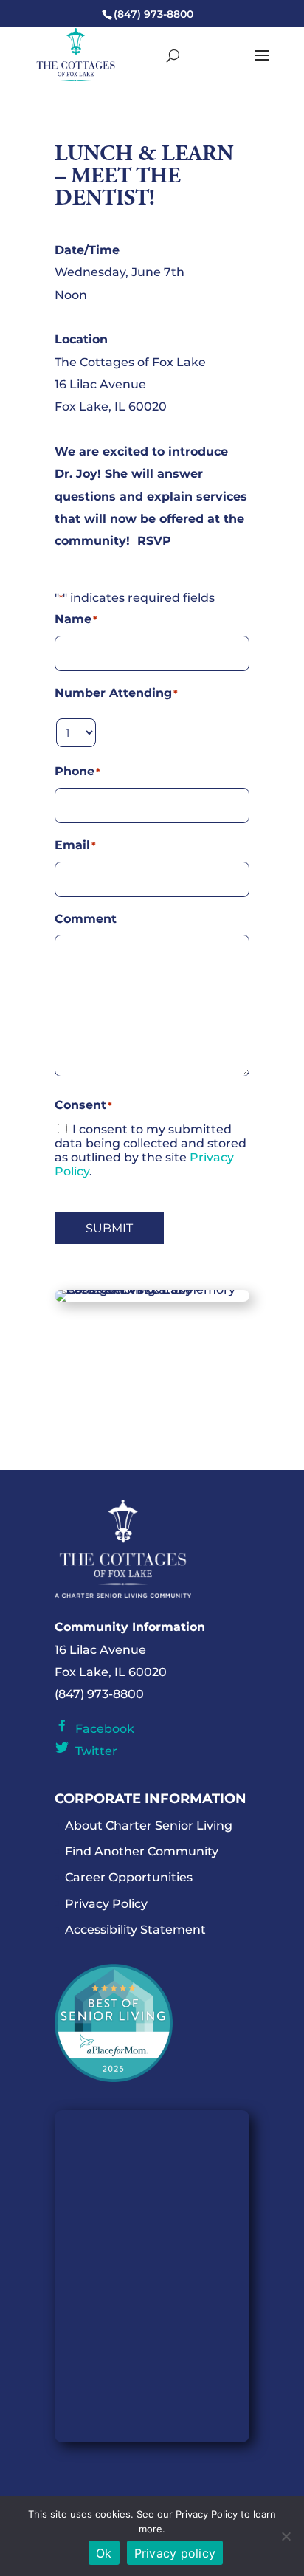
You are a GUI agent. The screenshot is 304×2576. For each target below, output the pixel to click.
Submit (109, 1228)
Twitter (93, 1751)
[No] (286, 2536)
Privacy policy (175, 2553)
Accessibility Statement (135, 1930)
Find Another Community (142, 1851)
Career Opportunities (129, 1877)
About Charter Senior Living (149, 1825)
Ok (104, 2553)
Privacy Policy (106, 1904)
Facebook (102, 1729)
